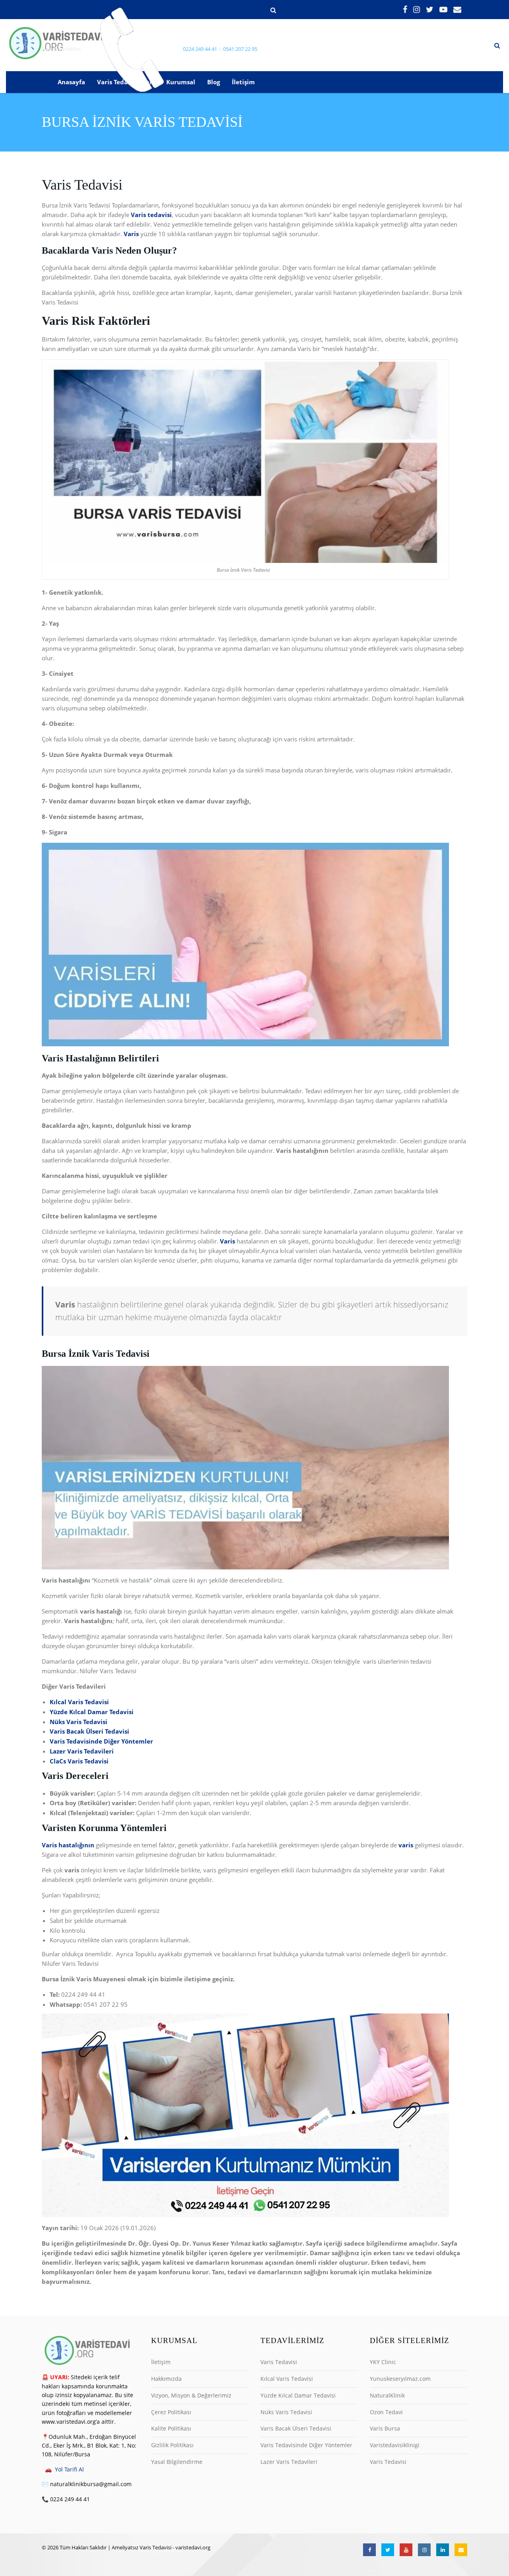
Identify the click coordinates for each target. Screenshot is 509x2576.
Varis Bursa (385, 2428)
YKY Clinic (383, 2362)
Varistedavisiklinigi (395, 2445)
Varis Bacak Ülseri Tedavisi (296, 2428)
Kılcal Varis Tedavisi (287, 2379)
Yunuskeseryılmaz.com (400, 2379)
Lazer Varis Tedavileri (289, 2462)
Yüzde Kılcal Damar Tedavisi (298, 2395)
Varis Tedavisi (279, 2362)
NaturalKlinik (387, 2395)
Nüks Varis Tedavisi (286, 2412)
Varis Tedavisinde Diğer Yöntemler (306, 2445)
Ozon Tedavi (386, 2412)
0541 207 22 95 (240, 49)
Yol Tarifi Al (69, 2469)
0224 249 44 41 (200, 49)
